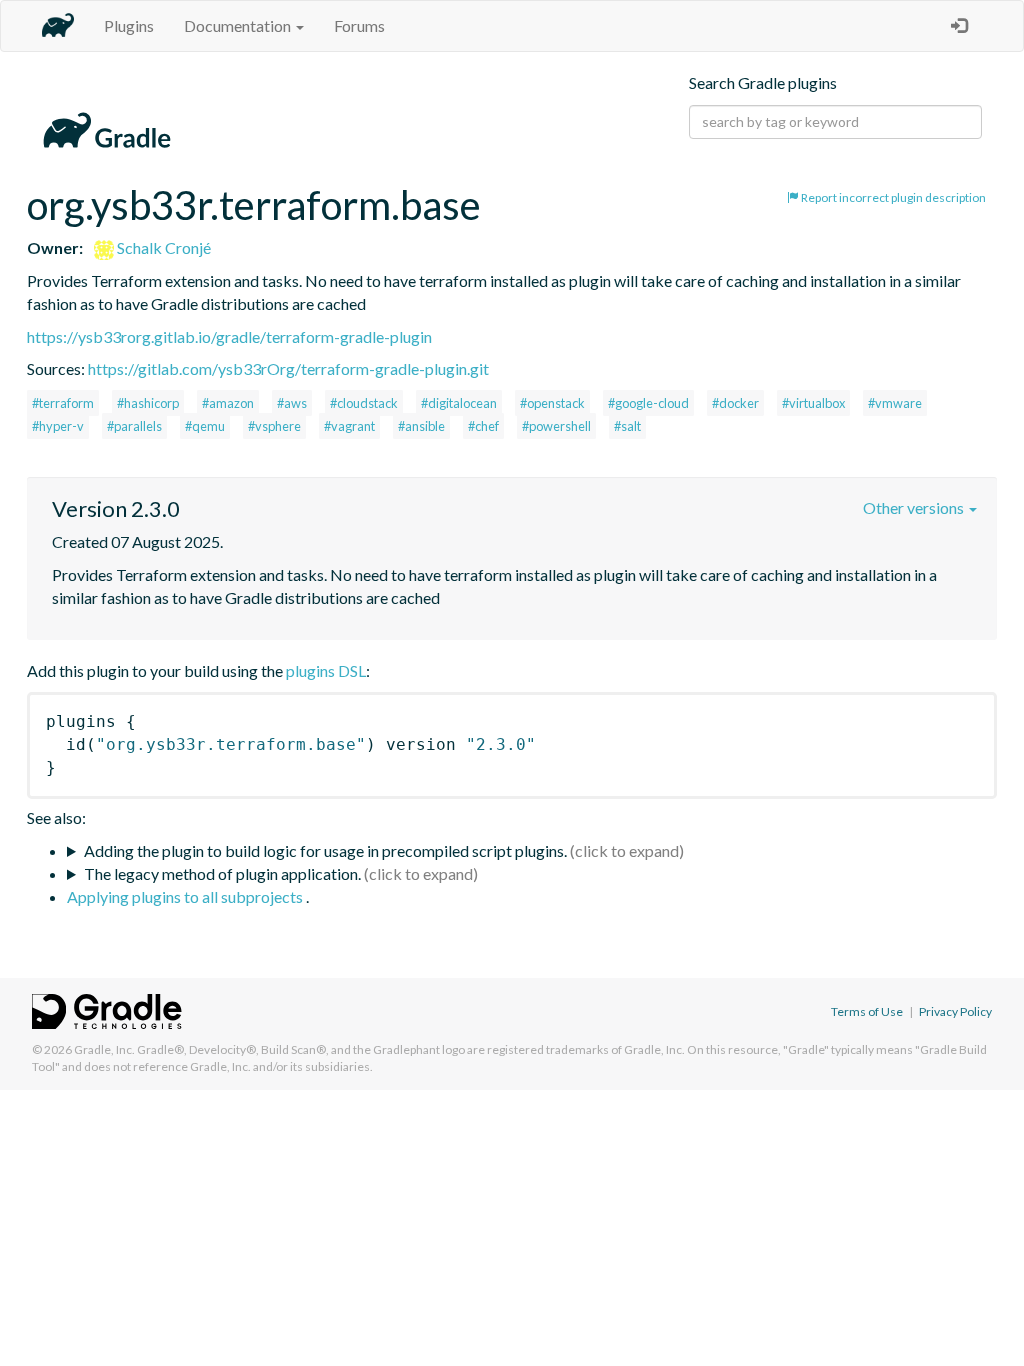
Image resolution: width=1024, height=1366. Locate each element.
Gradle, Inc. (104, 1049)
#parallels (134, 426)
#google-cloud (648, 403)
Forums (359, 25)
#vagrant (349, 426)
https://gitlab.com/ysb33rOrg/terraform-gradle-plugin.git (288, 368)
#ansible (421, 426)
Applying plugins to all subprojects (186, 896)
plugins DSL (326, 670)
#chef (483, 426)
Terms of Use (867, 1011)
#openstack (552, 403)
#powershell (556, 426)
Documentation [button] (239, 25)
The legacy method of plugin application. (222, 873)
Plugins (129, 25)
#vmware (895, 403)
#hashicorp (148, 403)
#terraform (63, 403)
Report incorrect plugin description (892, 197)
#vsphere (274, 426)
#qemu (205, 426)
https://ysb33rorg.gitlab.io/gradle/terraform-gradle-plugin (229, 336)
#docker (735, 403)
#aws (292, 403)
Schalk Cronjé (162, 247)
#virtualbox (813, 403)
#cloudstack (364, 403)
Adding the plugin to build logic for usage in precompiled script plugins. (325, 850)
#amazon (228, 403)
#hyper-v (58, 426)
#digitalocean (459, 403)
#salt (627, 426)
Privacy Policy (955, 1011)
